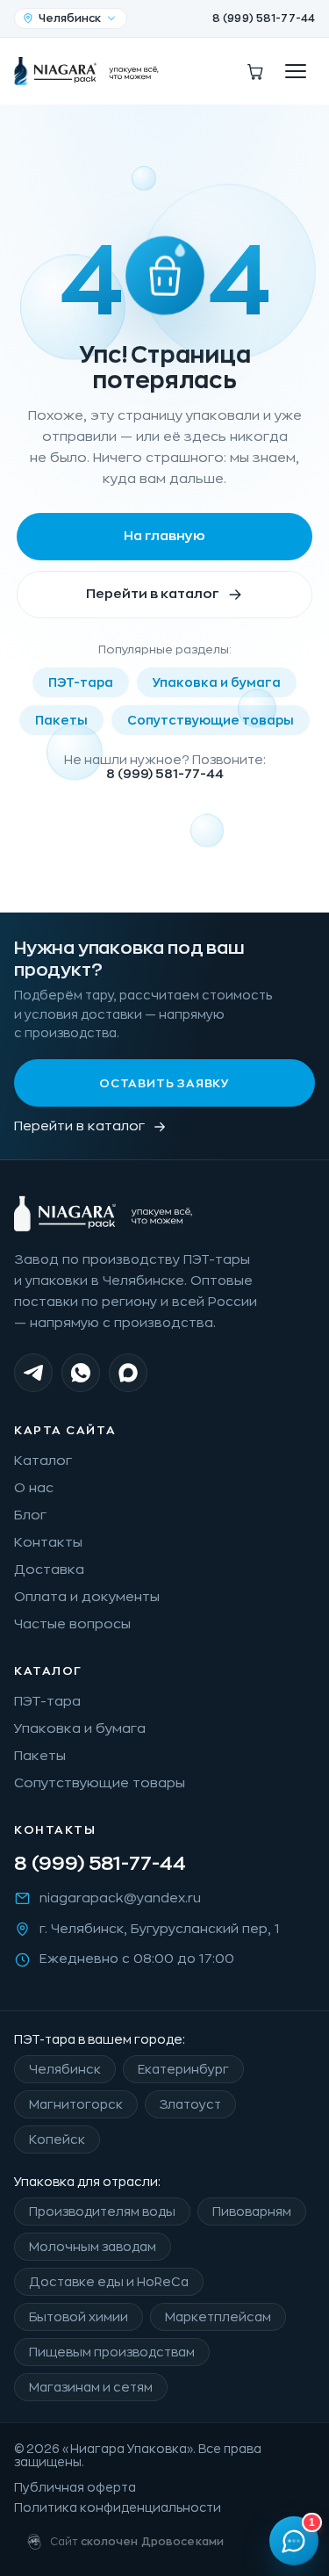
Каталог (43, 1461)
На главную (164, 536)
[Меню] (296, 71)
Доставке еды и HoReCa (109, 2282)
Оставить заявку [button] (164, 1083)
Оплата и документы (87, 1597)
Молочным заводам (93, 2247)
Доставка (49, 1570)
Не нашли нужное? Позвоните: (165, 767)
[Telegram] (33, 1373)
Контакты (48, 1543)
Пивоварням (252, 2212)
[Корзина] (255, 71)
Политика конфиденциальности (118, 2508)
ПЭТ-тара (81, 682)
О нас (34, 1488)
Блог (30, 1515)
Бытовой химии (79, 2317)
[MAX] (128, 1373)
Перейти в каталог (153, 594)
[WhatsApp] (81, 1373)
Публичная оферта (75, 2488)
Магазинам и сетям (91, 2387)
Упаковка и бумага (217, 682)
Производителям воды (102, 2212)
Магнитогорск (76, 2104)
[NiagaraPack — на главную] (87, 71)
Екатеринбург (183, 2069)
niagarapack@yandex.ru (120, 1898)
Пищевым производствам (112, 2352)
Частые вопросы (72, 1624)
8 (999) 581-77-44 (264, 18)
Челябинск (65, 2069)
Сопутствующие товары (211, 720)
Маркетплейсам (218, 2317)
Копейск (57, 2139)
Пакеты (61, 720)
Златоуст (190, 2104)
